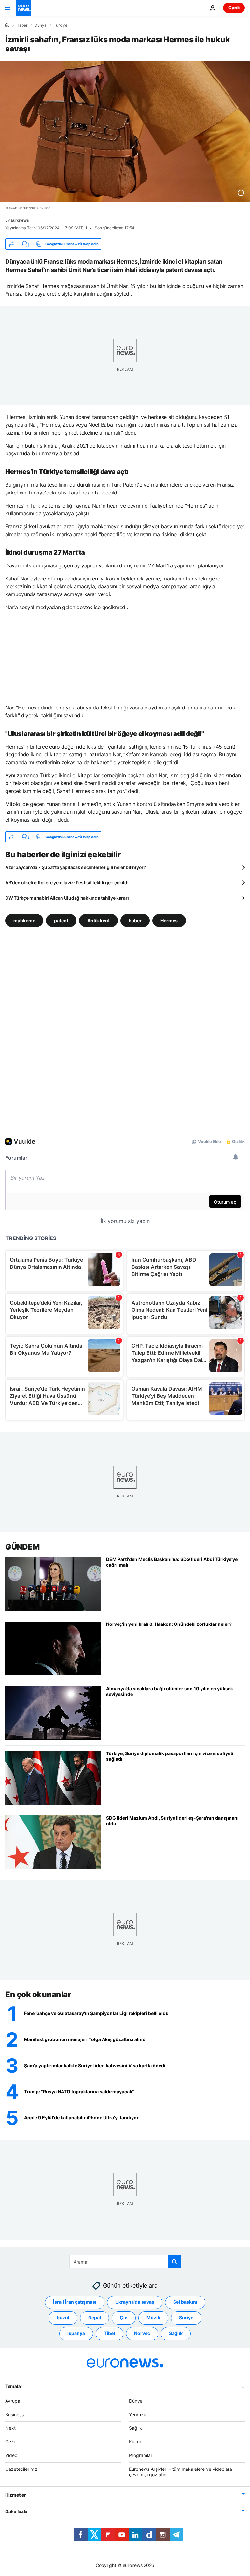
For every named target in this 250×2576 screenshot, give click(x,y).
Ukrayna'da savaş (135, 2302)
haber (135, 920)
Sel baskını (185, 2302)
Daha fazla (16, 2511)
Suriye (186, 2318)
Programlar (141, 2455)
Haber (22, 25)
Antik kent (98, 920)
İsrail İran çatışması (75, 2302)
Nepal (95, 2318)
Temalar (14, 2386)
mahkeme (24, 920)
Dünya (41, 25)
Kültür (135, 2442)
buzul (63, 2318)
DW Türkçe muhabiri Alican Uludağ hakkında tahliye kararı (67, 898)
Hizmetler (15, 2495)
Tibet (110, 2333)
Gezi (10, 2442)
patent (61, 920)
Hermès (169, 920)
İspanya (76, 2333)
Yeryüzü (138, 2415)
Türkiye (61, 25)
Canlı (234, 8)
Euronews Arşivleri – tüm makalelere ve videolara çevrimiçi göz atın (181, 2472)
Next (10, 2428)
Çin (124, 2318)
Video (11, 2455)
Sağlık (176, 2333)
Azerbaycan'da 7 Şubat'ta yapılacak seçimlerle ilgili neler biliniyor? (76, 867)
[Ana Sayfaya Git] (23, 8)
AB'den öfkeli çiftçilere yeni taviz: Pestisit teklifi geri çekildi (67, 883)
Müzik (153, 2318)
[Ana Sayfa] (7, 25)
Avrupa (13, 2401)
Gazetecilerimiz (21, 2469)
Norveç (142, 2333)
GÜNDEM (22, 1547)
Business (14, 2415)
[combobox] (125, 2262)
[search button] (174, 2262)
